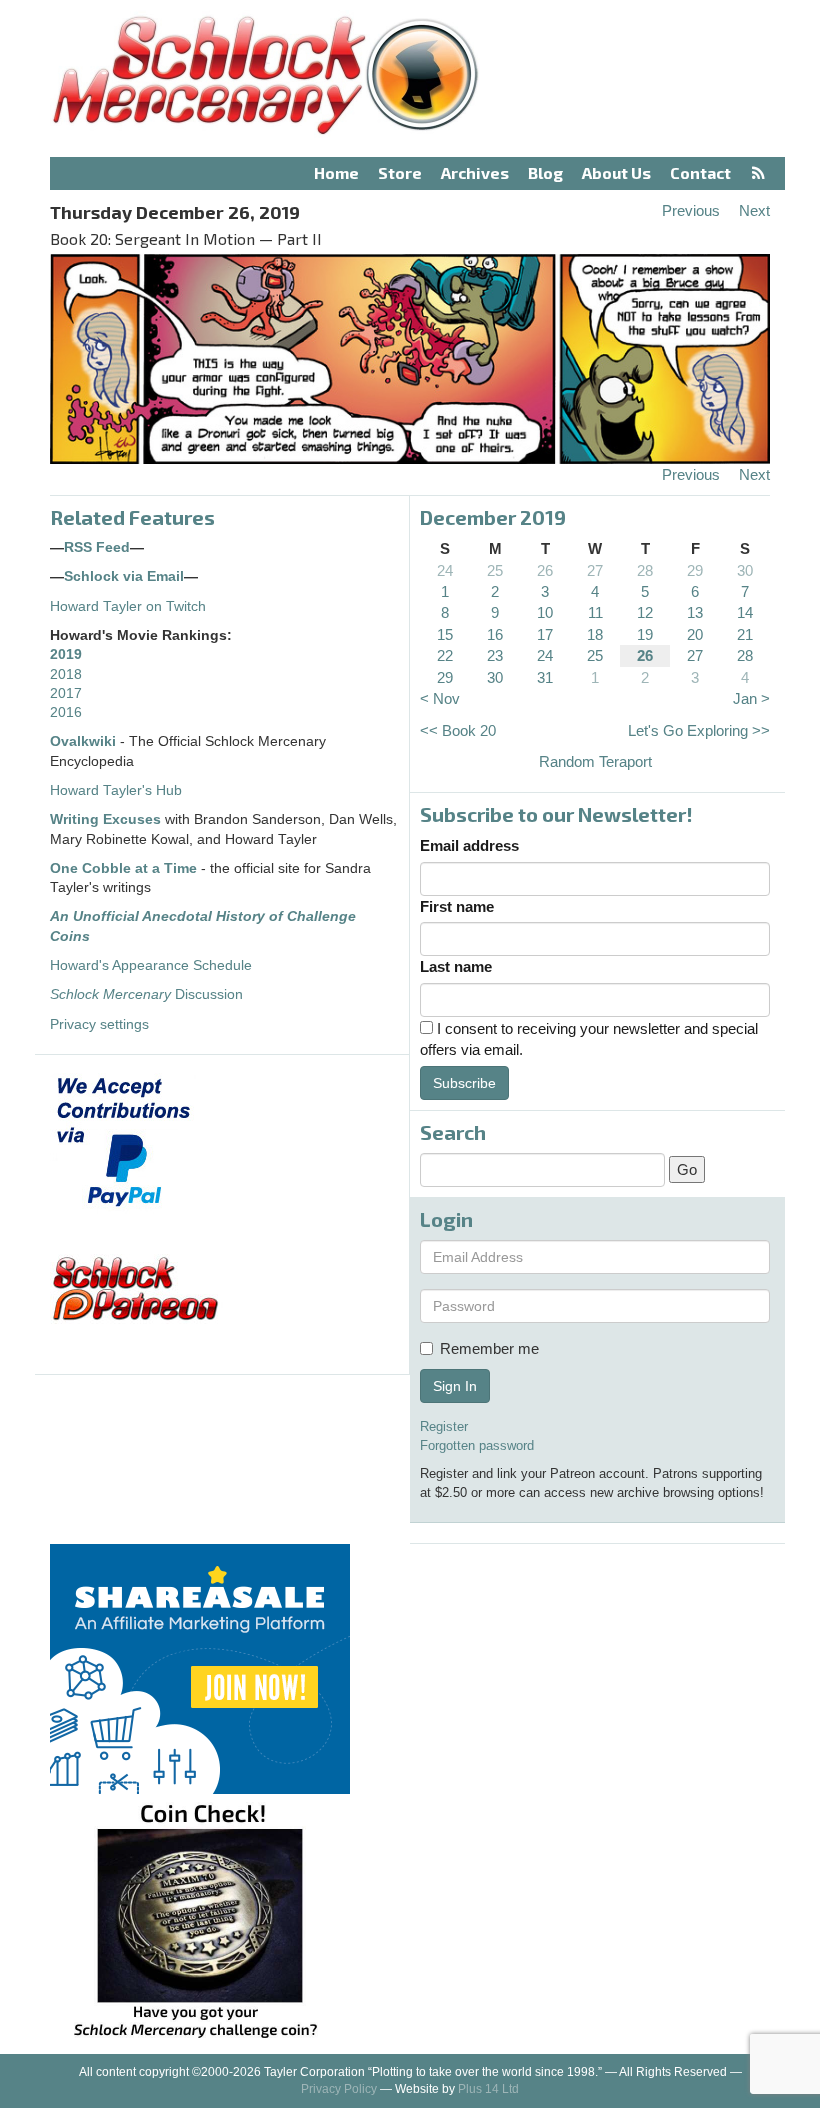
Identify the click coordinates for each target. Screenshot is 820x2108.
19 (645, 634)
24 (445, 570)
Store (400, 172)
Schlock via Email (124, 576)
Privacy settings (99, 1024)
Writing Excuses (105, 819)
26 (545, 570)
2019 (66, 654)
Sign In (455, 1386)
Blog (545, 172)
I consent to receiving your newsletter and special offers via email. (589, 1039)
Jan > (751, 698)
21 (745, 634)
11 (595, 612)
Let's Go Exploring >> (699, 730)
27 (595, 570)
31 (545, 677)
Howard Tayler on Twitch (128, 606)
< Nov (440, 698)
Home (336, 172)
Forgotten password (477, 1445)
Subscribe (464, 1083)
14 (745, 612)
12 (645, 612)
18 (595, 634)
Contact (700, 172)
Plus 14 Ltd (488, 2089)
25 (495, 570)
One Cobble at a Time (123, 868)
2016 (66, 712)
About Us (616, 172)
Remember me (489, 1348)
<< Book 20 (458, 730)
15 (445, 634)
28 (645, 570)
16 (495, 634)
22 (445, 655)
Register (444, 1426)
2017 (66, 693)
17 (545, 634)
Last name (456, 966)
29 (695, 570)
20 (695, 634)
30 (745, 570)
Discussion (146, 994)
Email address (469, 845)
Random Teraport (595, 761)
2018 (66, 674)
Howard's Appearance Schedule (151, 965)
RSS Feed (97, 547)
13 (695, 612)
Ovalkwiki (85, 741)
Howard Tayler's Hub (116, 790)
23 (495, 655)
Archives (475, 172)
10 (545, 612)
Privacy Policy (339, 2089)
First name (457, 906)
